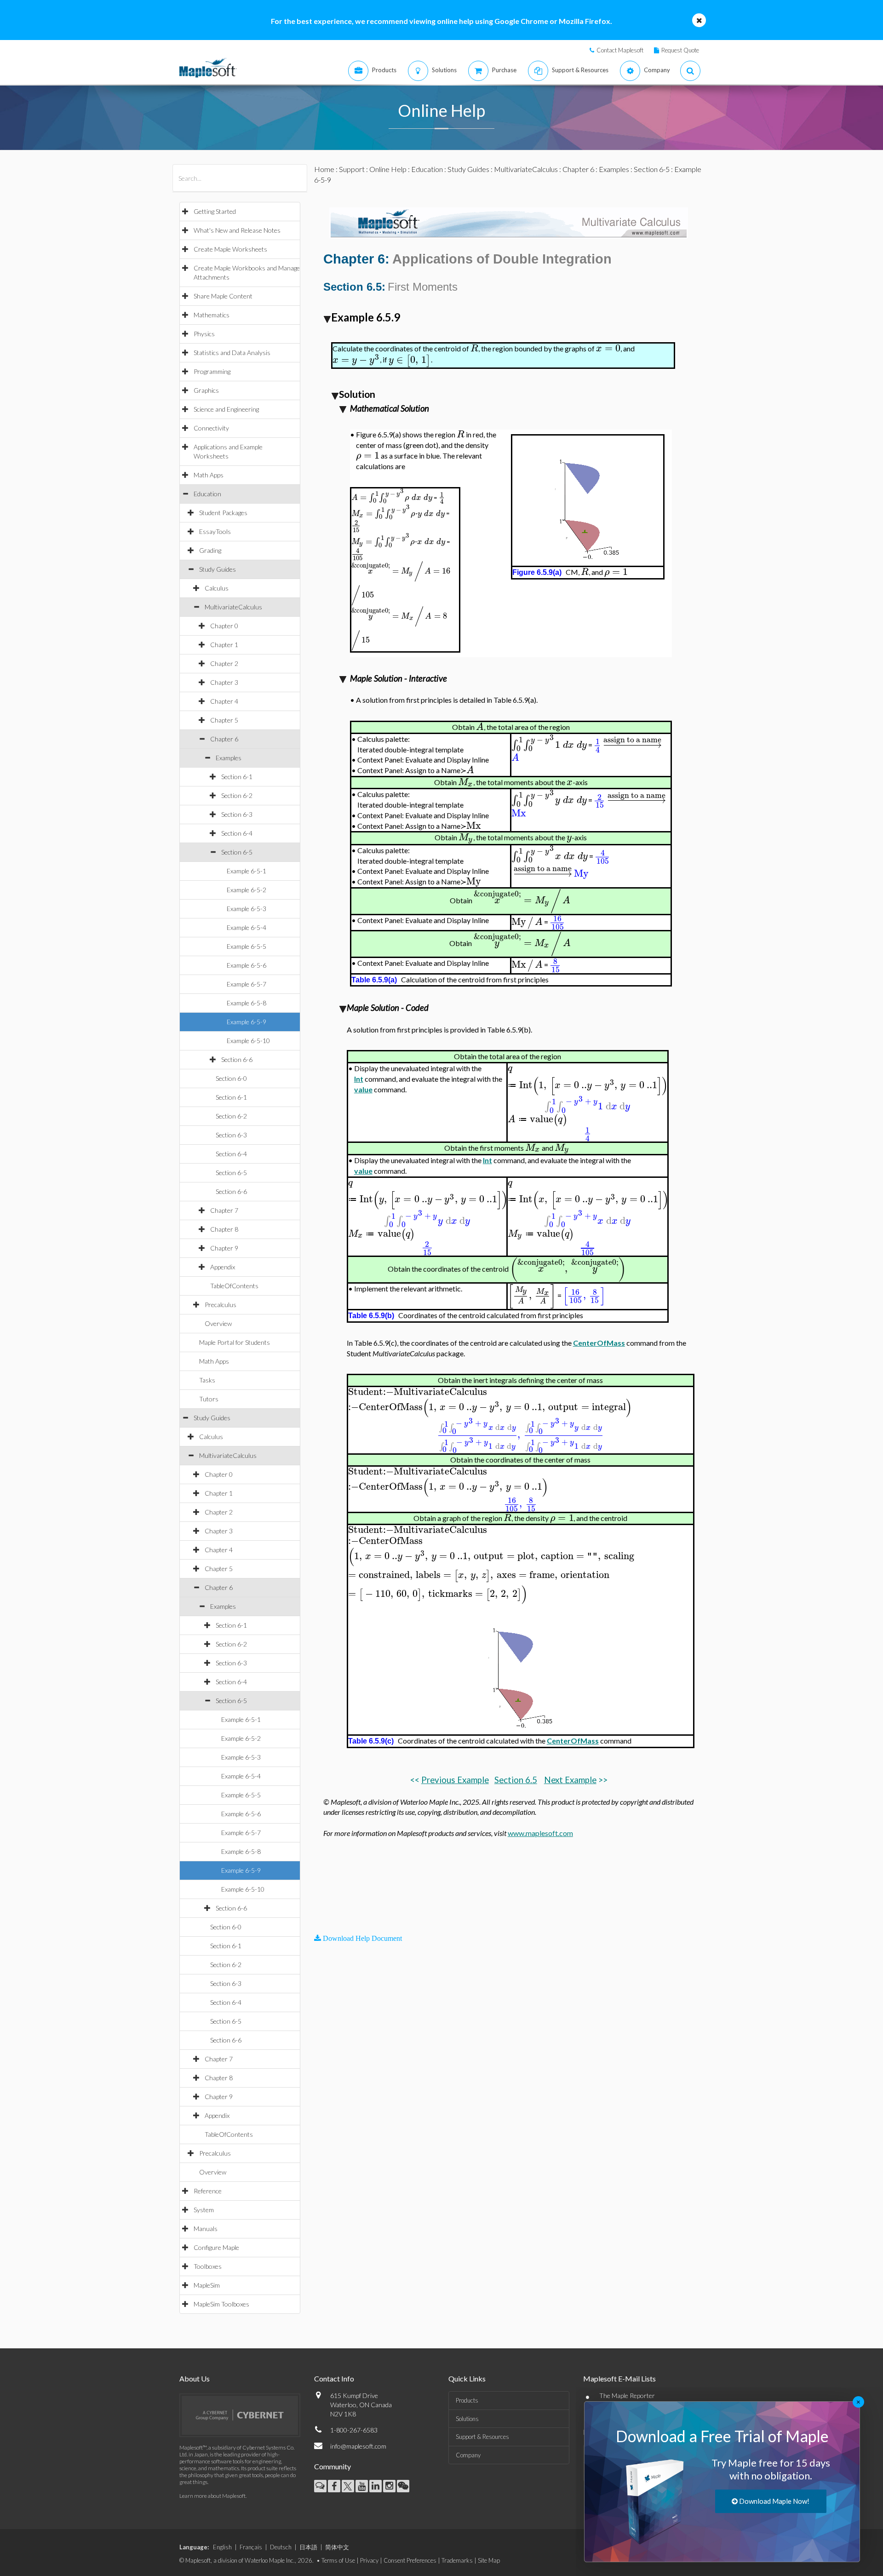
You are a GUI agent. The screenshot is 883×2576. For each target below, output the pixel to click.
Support (352, 169)
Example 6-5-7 (247, 984)
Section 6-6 (237, 1059)
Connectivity (211, 428)
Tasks (207, 1380)
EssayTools (215, 531)
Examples (229, 758)
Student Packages (223, 513)
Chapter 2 (224, 663)
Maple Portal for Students (235, 1342)
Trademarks (457, 2560)
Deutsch (281, 2547)
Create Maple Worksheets (230, 249)
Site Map (489, 2560)
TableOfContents (234, 1286)
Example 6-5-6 (247, 965)
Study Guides (218, 569)
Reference (208, 2191)
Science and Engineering (226, 409)
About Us (195, 2378)
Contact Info (334, 2378)
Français (251, 2547)
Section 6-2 (237, 795)
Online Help (388, 169)
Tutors (209, 1399)
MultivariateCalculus (233, 607)
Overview (218, 1323)
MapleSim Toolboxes (221, 2304)
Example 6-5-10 (248, 1041)
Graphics (206, 390)
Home (324, 169)
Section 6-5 (237, 852)
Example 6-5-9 (247, 1022)
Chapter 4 (224, 701)
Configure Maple (216, 2247)
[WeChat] (403, 2486)
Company (468, 2455)
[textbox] (474, 348)
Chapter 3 (224, 682)
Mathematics (212, 315)
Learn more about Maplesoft (212, 2496)
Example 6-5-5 (247, 946)
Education (207, 494)
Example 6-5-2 (247, 890)
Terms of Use (338, 2560)
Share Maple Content (223, 296)
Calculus (217, 588)
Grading (210, 550)
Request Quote (680, 50)
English (222, 2547)
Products (467, 2400)
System (204, 2210)
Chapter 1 (224, 645)
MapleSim (207, 2285)
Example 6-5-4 (247, 927)
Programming (212, 371)
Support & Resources (482, 2437)
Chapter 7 (224, 1210)
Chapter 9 (224, 1248)
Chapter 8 (224, 1229)
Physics (204, 334)
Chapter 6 (224, 739)
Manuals (206, 2229)
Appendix (223, 1267)
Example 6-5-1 (247, 871)
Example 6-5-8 (247, 1003)
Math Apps (209, 475)
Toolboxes (208, 2266)
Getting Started (215, 211)
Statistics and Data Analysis (232, 353)
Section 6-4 (237, 833)
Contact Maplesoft (620, 50)
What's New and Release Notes (237, 230)
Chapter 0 (224, 626)
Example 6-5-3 (247, 909)
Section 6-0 (231, 1078)
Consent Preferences (410, 2560)
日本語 (308, 2547)
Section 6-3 (237, 814)
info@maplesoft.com (358, 2446)
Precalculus (221, 1305)
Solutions (467, 2419)
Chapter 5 (224, 720)
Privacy (369, 2560)
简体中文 (337, 2547)
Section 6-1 (237, 777)
